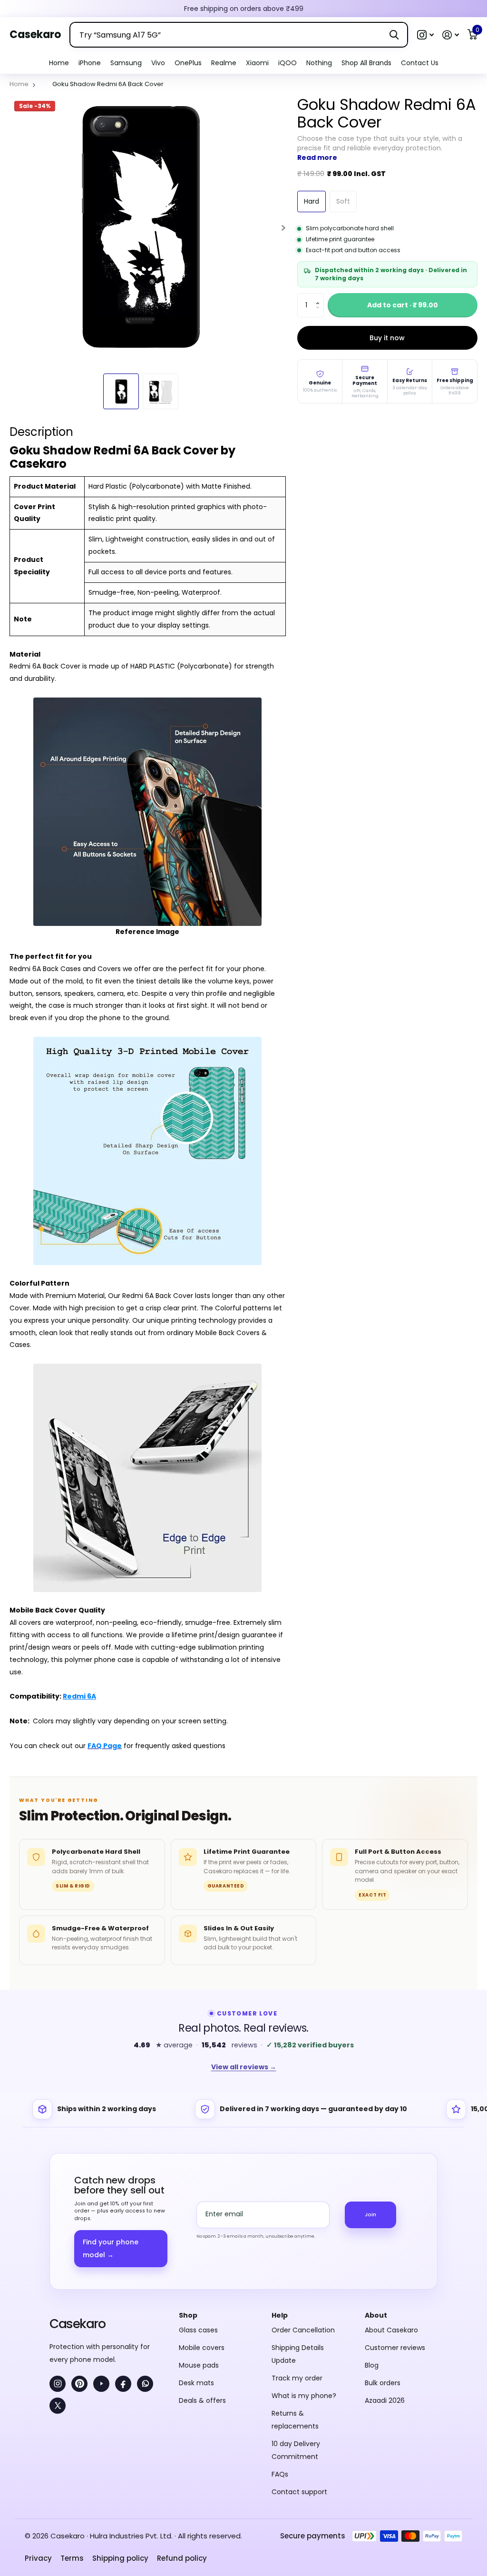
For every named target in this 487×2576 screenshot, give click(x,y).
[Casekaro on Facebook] (123, 2282)
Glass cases (198, 2228)
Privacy (38, 2456)
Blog (372, 2263)
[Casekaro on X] (58, 2304)
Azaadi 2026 (385, 2299)
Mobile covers (202, 2246)
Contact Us (420, 63)
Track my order (297, 2276)
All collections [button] (90, 63)
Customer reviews (395, 2246)
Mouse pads (199, 2263)
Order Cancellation (303, 2228)
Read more (317, 157)
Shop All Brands (366, 63)
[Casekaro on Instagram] (58, 2282)
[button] (425, 35)
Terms (72, 2456)
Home (59, 63)
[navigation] (121, 391)
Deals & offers (202, 2299)
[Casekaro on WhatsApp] (145, 2282)
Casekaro (77, 2222)
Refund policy (182, 2456)
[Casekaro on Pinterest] (79, 2282)
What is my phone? (304, 2294)
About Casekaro (391, 2228)
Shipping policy (120, 2456)
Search (394, 35)
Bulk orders (383, 2281)
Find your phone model (111, 2147)
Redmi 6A (79, 1696)
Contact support (299, 2390)
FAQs (280, 2372)
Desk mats (196, 2281)
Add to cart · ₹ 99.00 (403, 305)
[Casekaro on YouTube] (101, 2282)
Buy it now (387, 338)
